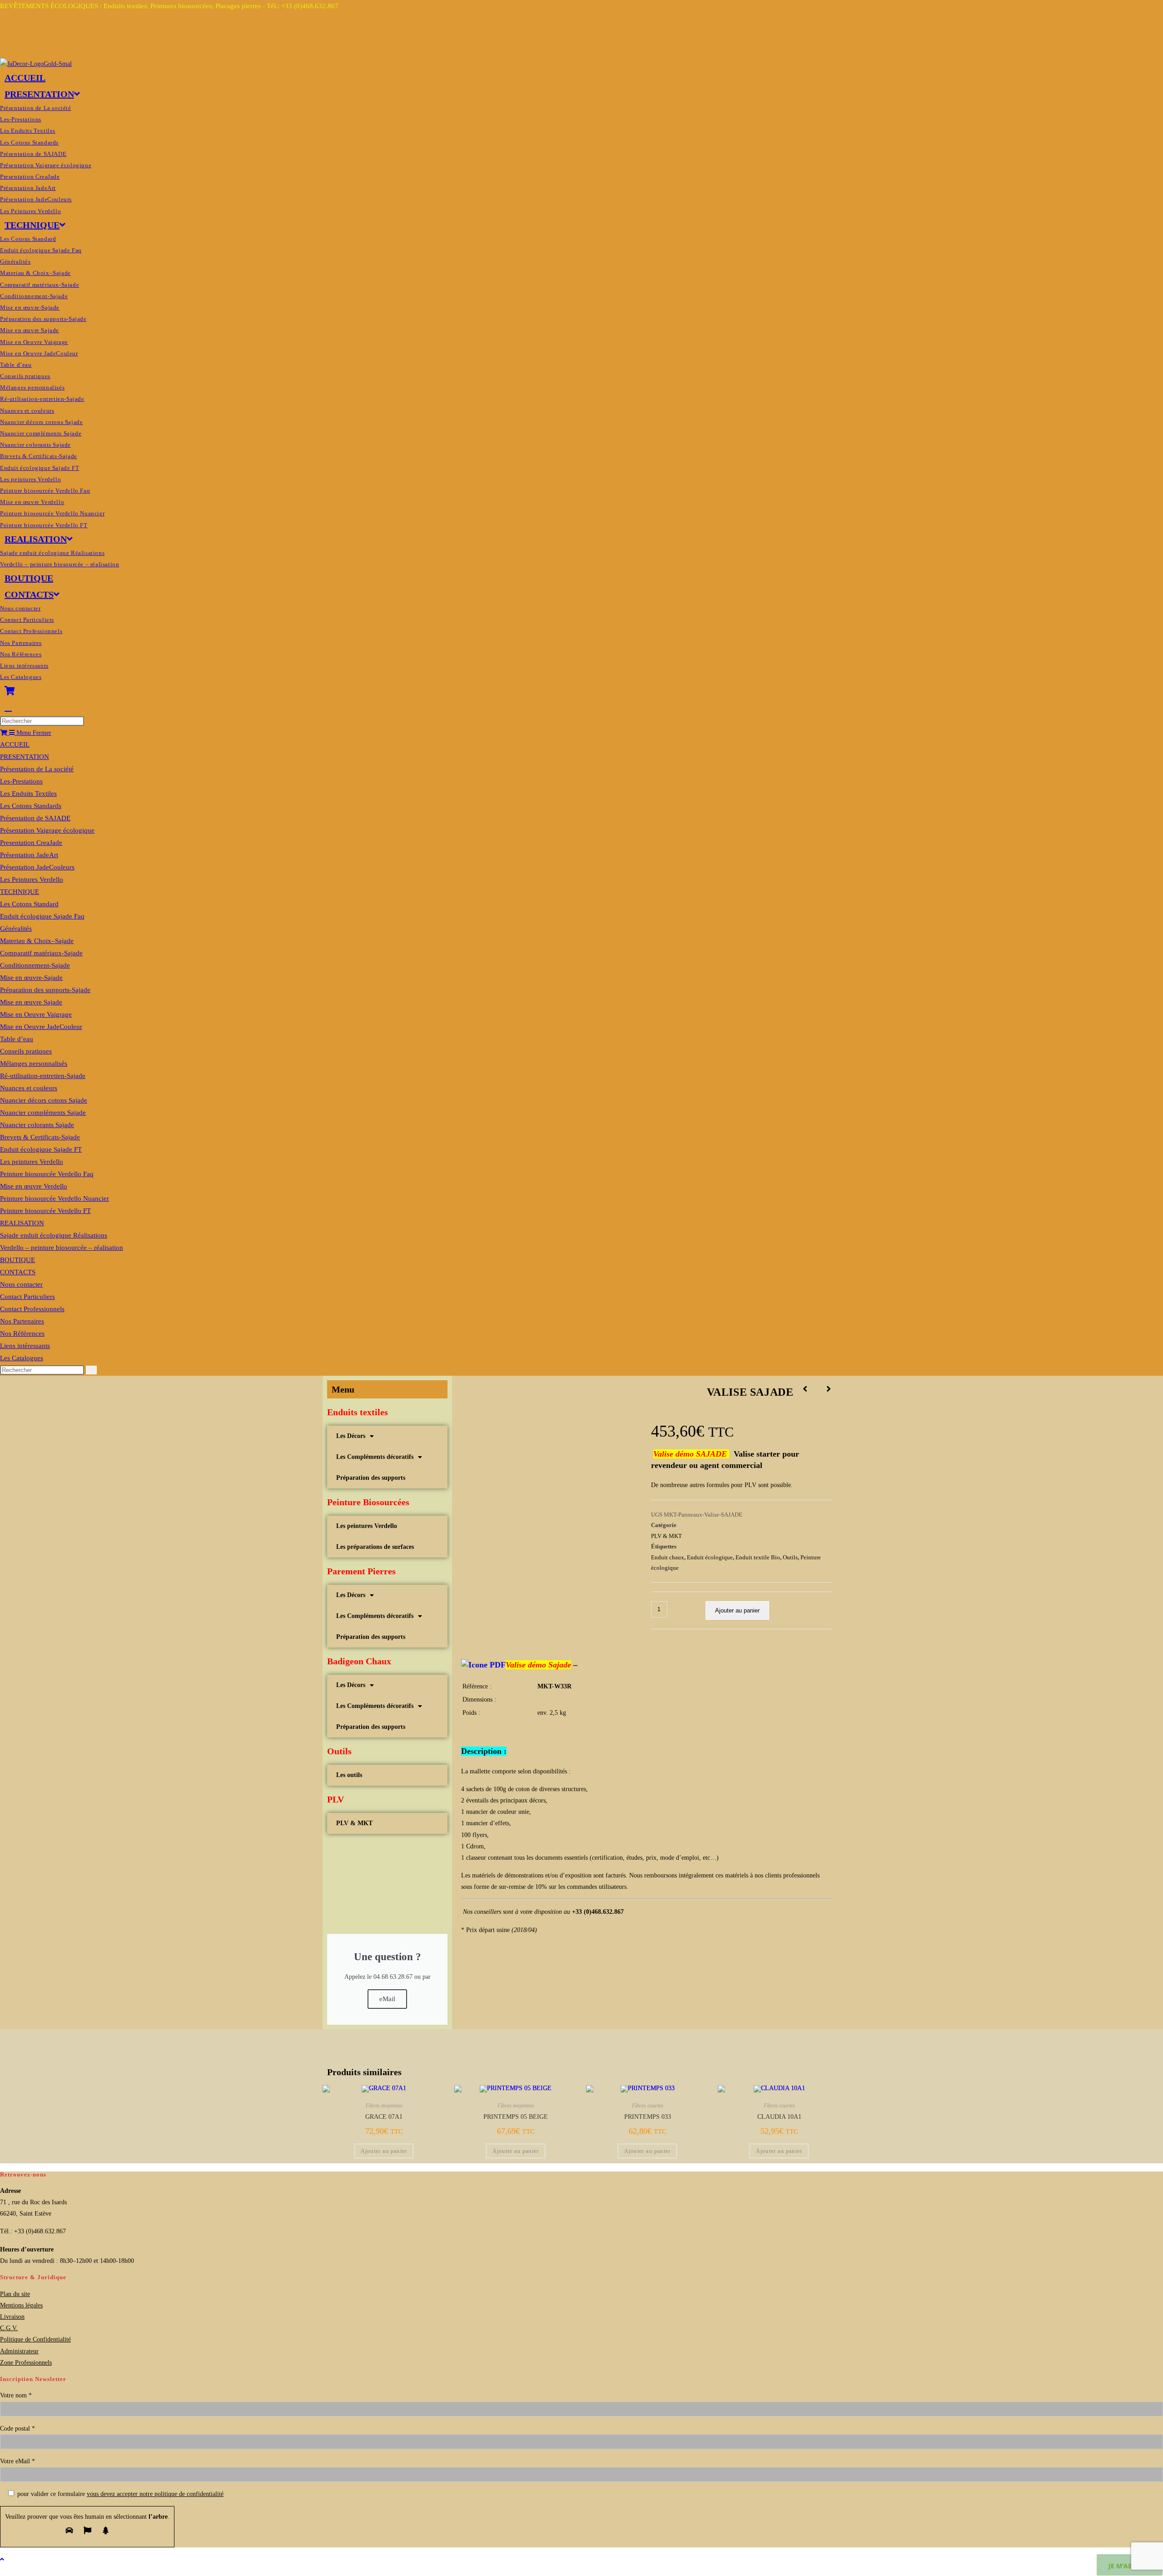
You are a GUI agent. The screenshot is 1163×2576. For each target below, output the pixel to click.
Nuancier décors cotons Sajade (44, 1100)
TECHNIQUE (20, 892)
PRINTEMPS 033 (648, 2117)
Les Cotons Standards (31, 806)
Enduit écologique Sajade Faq (42, 916)
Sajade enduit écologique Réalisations (54, 1235)
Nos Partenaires (22, 1321)
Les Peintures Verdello (32, 879)
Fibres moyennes (384, 2106)
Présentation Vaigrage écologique (47, 830)
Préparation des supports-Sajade (45, 990)
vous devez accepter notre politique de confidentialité (155, 2494)
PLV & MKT (354, 1823)
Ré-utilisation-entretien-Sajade (43, 1076)
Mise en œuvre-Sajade (31, 978)
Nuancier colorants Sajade (37, 1125)
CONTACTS (18, 1272)
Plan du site (15, 2294)
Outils (790, 1557)
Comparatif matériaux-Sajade (41, 953)
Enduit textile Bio (758, 1557)
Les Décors (351, 1436)
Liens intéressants (25, 1346)
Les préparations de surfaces (375, 1547)
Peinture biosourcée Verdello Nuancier (55, 1198)
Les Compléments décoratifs (375, 1457)
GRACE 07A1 (384, 2117)
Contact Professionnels (32, 1309)
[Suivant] (824, 1389)
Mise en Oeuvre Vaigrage (36, 1014)
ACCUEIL (15, 744)
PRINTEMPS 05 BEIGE (516, 2117)
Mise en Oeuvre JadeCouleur (41, 1027)
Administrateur (19, 2351)
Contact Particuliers (27, 1297)
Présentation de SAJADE (35, 818)
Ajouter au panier (737, 1610)
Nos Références (22, 1333)
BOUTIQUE (17, 1260)
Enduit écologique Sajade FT (41, 1149)
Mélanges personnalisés (34, 1063)
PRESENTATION (25, 757)
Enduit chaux (668, 1557)
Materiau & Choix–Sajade (37, 941)
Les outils (349, 1775)
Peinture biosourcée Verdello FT (45, 1211)
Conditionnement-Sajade (35, 965)
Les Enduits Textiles (28, 794)
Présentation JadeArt (29, 855)
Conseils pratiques (26, 1051)
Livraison (12, 2317)
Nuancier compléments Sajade (43, 1113)
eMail (387, 1999)
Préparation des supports (371, 1478)
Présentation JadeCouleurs (37, 867)
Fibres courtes (648, 2106)
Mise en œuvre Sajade (31, 1002)
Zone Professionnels (26, 2363)
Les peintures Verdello (32, 1162)
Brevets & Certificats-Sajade (40, 1137)
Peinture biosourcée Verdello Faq (47, 1174)
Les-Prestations (21, 781)
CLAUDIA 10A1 (779, 2117)
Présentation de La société (37, 769)
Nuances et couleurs (29, 1088)
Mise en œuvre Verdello (34, 1186)
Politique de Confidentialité (35, 2339)
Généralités (16, 929)
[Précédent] (810, 1389)
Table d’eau (17, 1039)
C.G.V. (9, 2328)
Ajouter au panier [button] (384, 2151)
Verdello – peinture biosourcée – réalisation (62, 1248)
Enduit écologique (710, 1557)
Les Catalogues (22, 1358)
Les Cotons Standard (29, 904)
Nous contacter (21, 1284)
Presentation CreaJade (31, 843)
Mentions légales (21, 2305)
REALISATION (22, 1223)
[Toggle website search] (8, 707)
